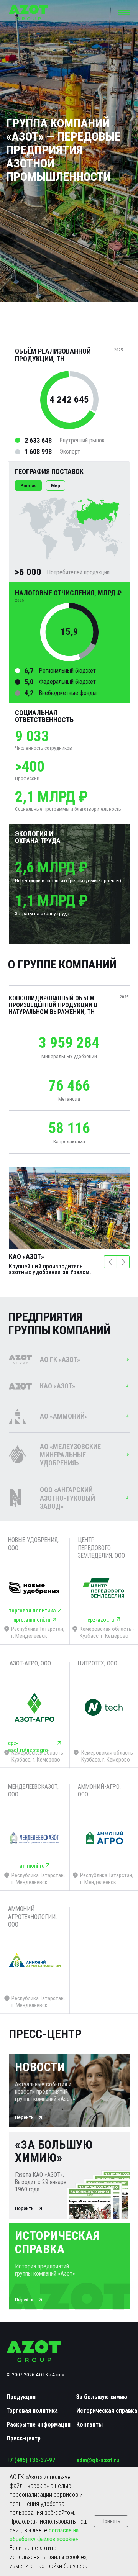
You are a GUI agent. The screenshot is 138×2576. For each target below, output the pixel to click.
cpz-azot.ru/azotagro (28, 1747)
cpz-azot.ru (101, 1620)
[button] (124, 13)
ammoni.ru (32, 1866)
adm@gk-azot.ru (98, 2460)
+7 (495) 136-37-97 (31, 2460)
